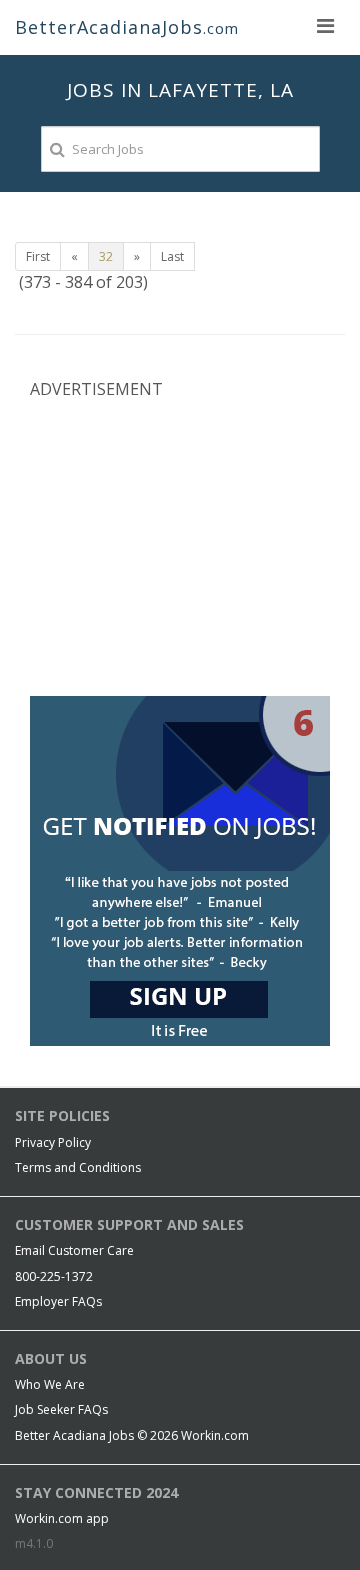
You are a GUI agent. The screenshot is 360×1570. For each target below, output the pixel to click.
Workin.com (215, 1435)
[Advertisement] (180, 546)
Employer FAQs (58, 1301)
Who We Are (50, 1384)
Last (172, 256)
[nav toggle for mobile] (325, 25)
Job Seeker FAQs (61, 1409)
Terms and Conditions (78, 1167)
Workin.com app (62, 1518)
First (38, 256)
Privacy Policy (53, 1142)
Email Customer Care (74, 1250)
